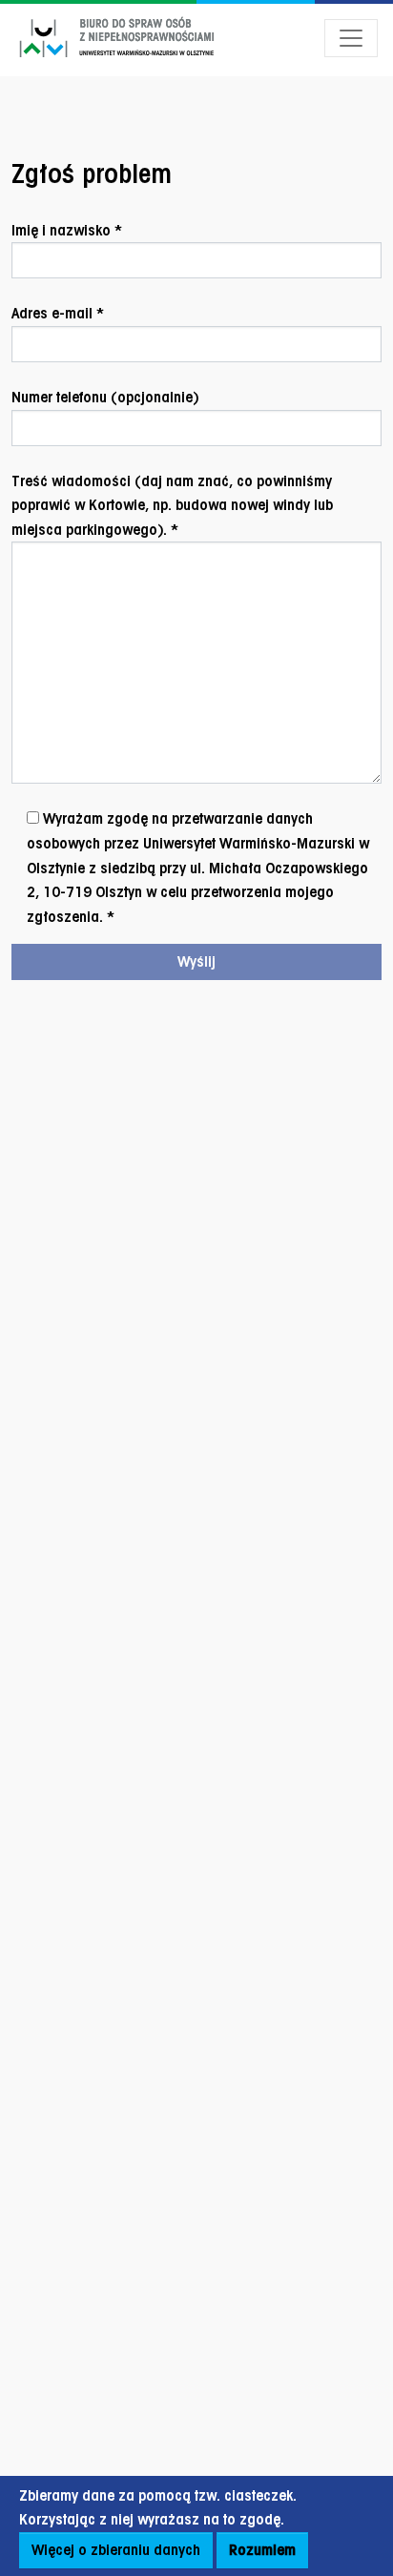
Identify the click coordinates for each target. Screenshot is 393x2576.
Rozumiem (262, 2550)
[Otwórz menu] (351, 38)
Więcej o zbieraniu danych (116, 2550)
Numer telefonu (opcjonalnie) (105, 397)
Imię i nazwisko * (67, 230)
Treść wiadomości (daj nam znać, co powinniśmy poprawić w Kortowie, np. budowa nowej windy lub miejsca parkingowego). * (172, 505)
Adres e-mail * (58, 313)
